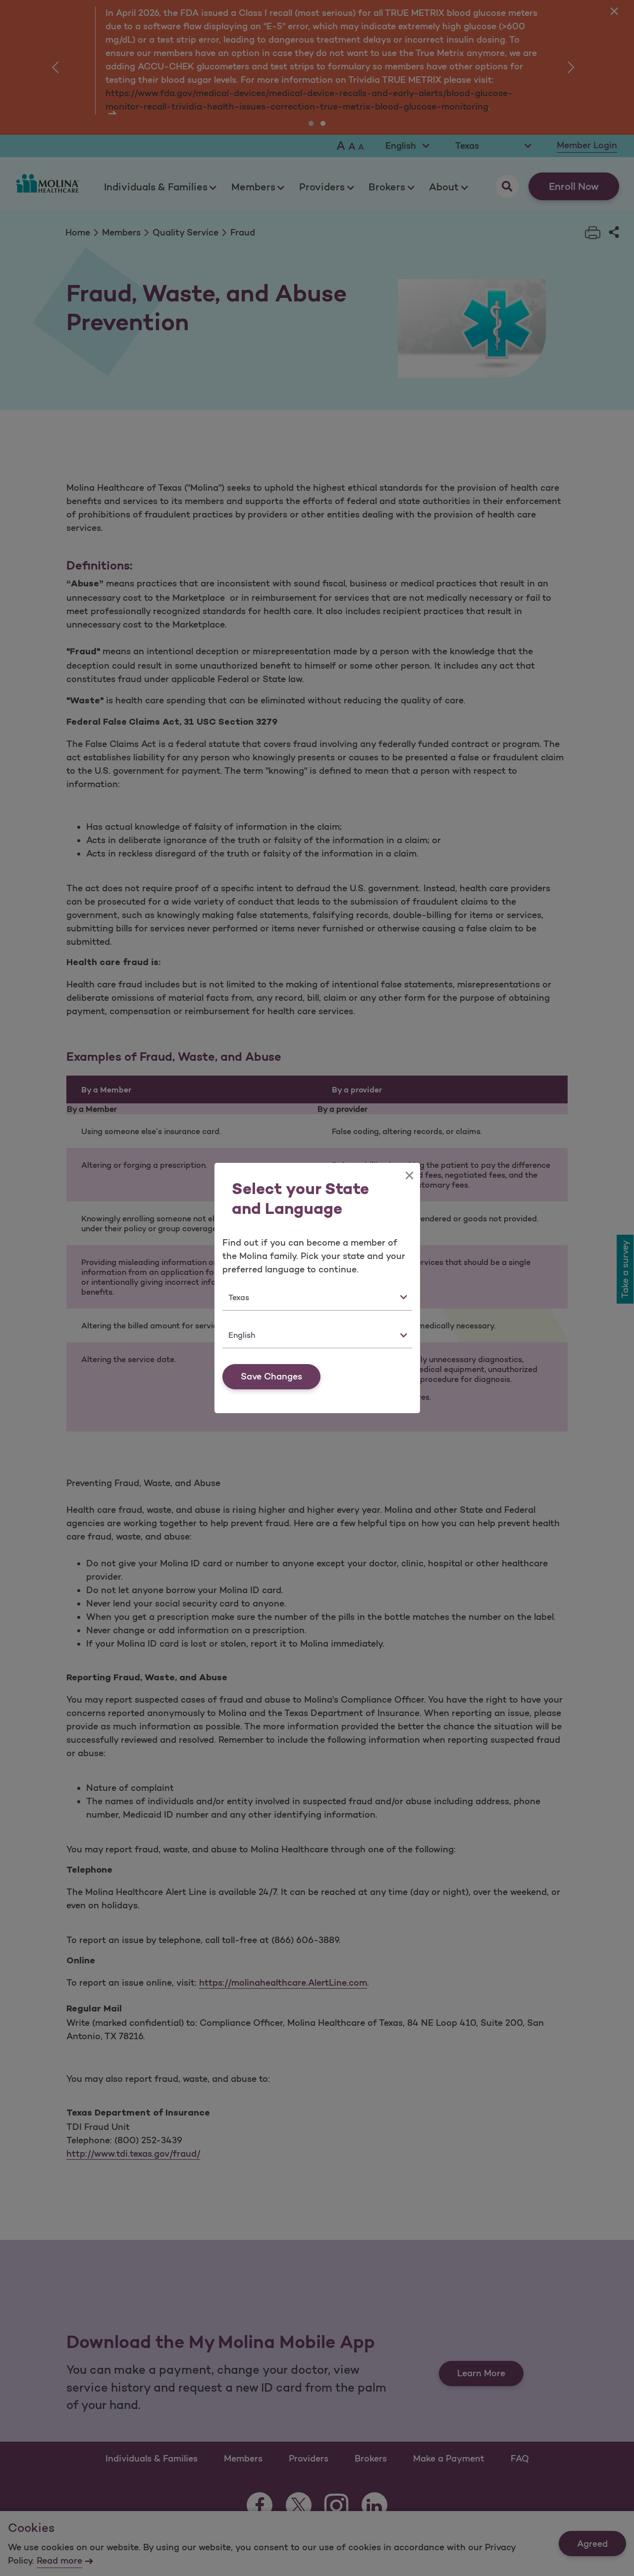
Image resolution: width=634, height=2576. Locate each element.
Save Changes (271, 1376)
